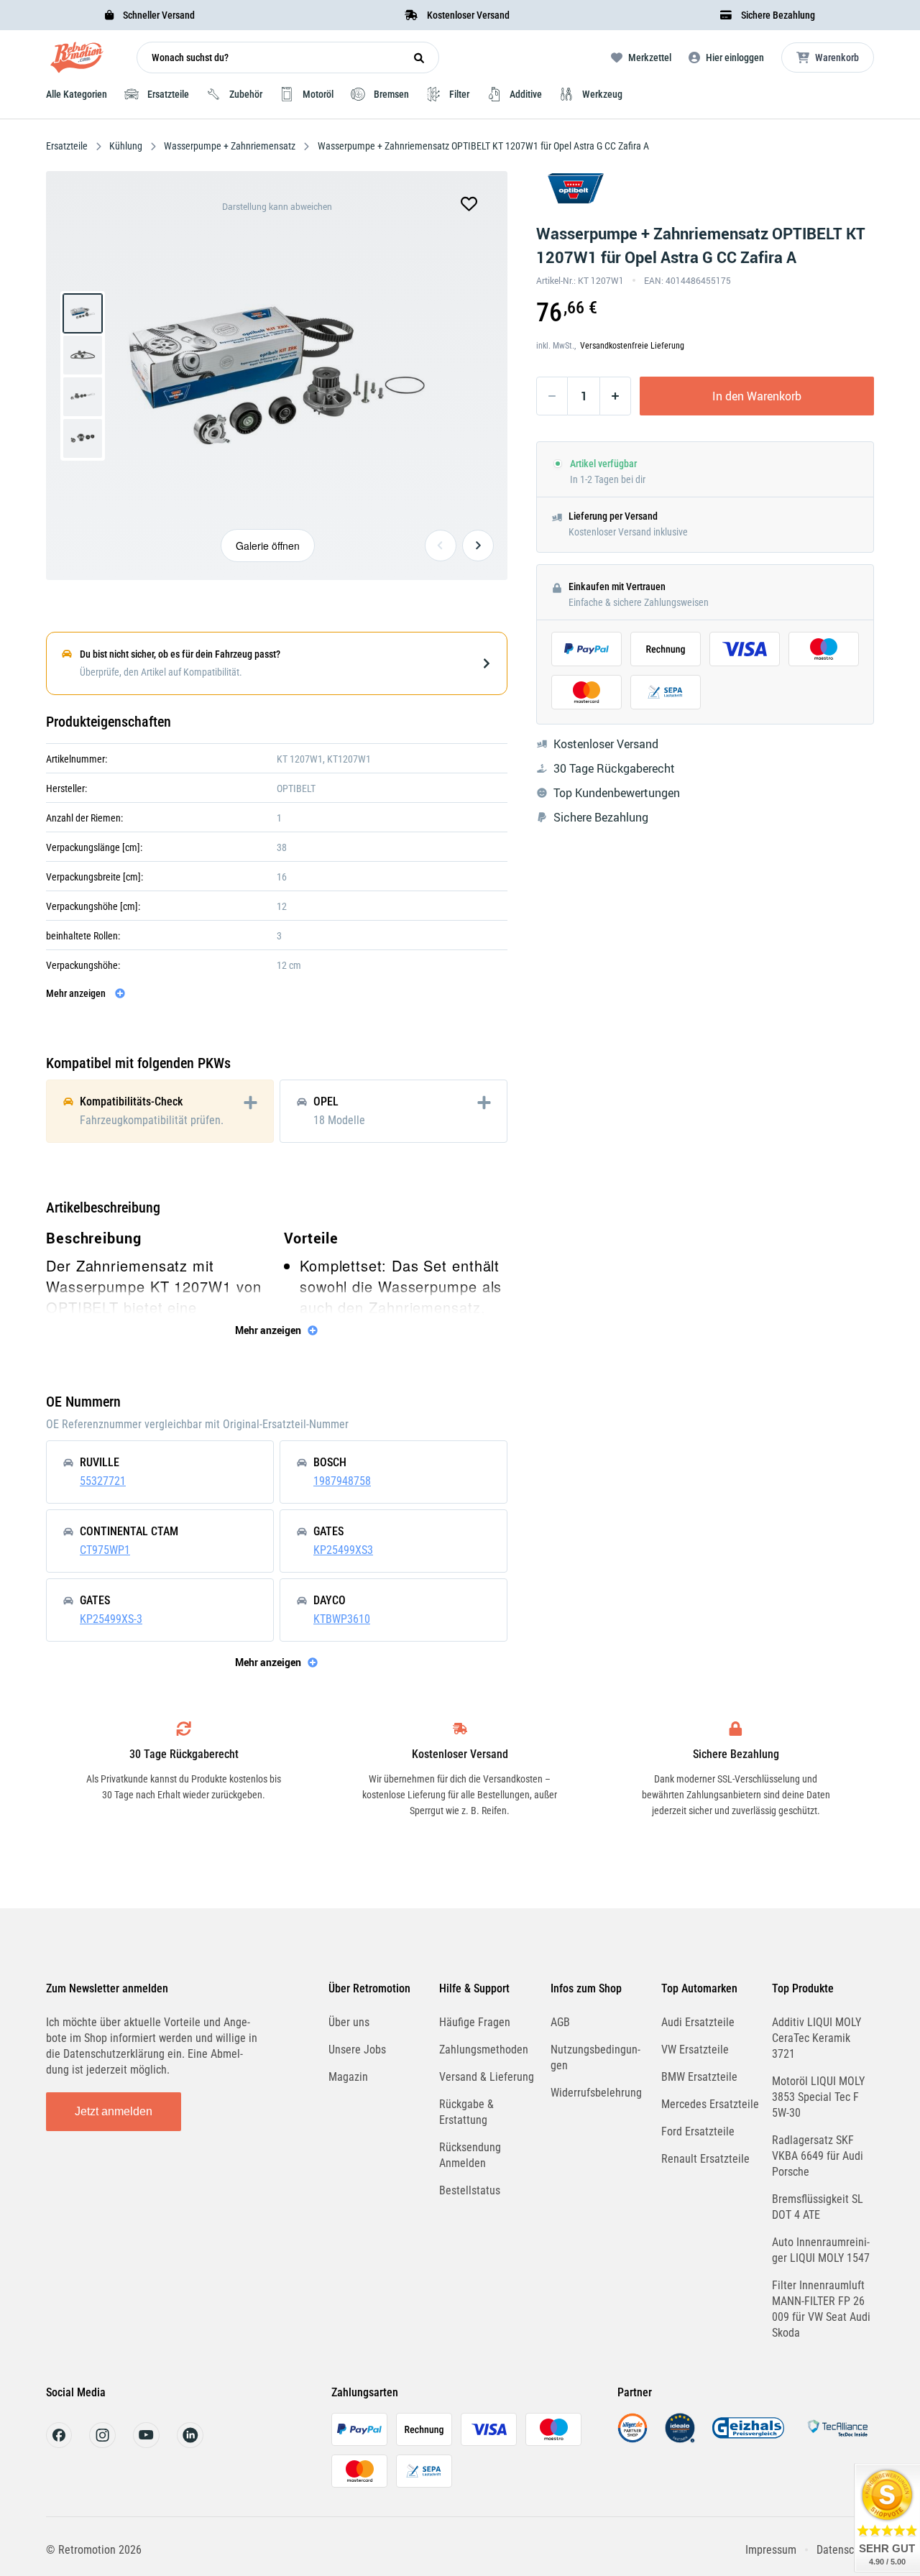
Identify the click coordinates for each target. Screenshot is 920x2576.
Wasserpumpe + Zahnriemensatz (230, 146)
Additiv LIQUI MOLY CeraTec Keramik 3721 (816, 2038)
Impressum (771, 2550)
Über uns (349, 2022)
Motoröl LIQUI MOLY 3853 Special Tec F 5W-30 (818, 2097)
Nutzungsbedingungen (595, 2057)
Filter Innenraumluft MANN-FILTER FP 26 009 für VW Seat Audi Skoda (821, 2309)
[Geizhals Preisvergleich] (748, 2439)
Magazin (348, 2077)
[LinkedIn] (190, 2444)
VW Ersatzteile (695, 2050)
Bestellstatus (470, 2190)
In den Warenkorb (757, 396)
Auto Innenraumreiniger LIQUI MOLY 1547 (821, 2250)
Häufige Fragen (475, 2022)
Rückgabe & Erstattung (466, 2112)
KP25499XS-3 (111, 1619)
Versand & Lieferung (487, 2077)
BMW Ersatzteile (699, 2077)
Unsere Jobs (357, 2050)
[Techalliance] (837, 2439)
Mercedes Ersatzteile (710, 2104)
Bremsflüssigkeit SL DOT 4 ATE (818, 2207)
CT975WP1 (105, 1550)
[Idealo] (680, 2439)
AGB (560, 2022)
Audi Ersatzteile (698, 2022)
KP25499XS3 (343, 1550)
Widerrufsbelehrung (596, 2093)
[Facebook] (59, 2444)
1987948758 (342, 1481)
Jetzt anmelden (114, 2111)
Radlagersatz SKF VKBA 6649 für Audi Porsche (818, 2156)
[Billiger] (632, 2439)
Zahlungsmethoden (484, 2050)
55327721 (103, 1481)
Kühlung (126, 146)
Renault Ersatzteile (705, 2159)
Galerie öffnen (268, 546)
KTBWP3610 (342, 1619)
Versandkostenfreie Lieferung (632, 346)
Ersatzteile (68, 146)
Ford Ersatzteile (698, 2131)
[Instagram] (102, 2444)
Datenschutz (845, 2550)
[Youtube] (146, 2444)
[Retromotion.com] (77, 61)
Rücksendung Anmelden (470, 2155)
